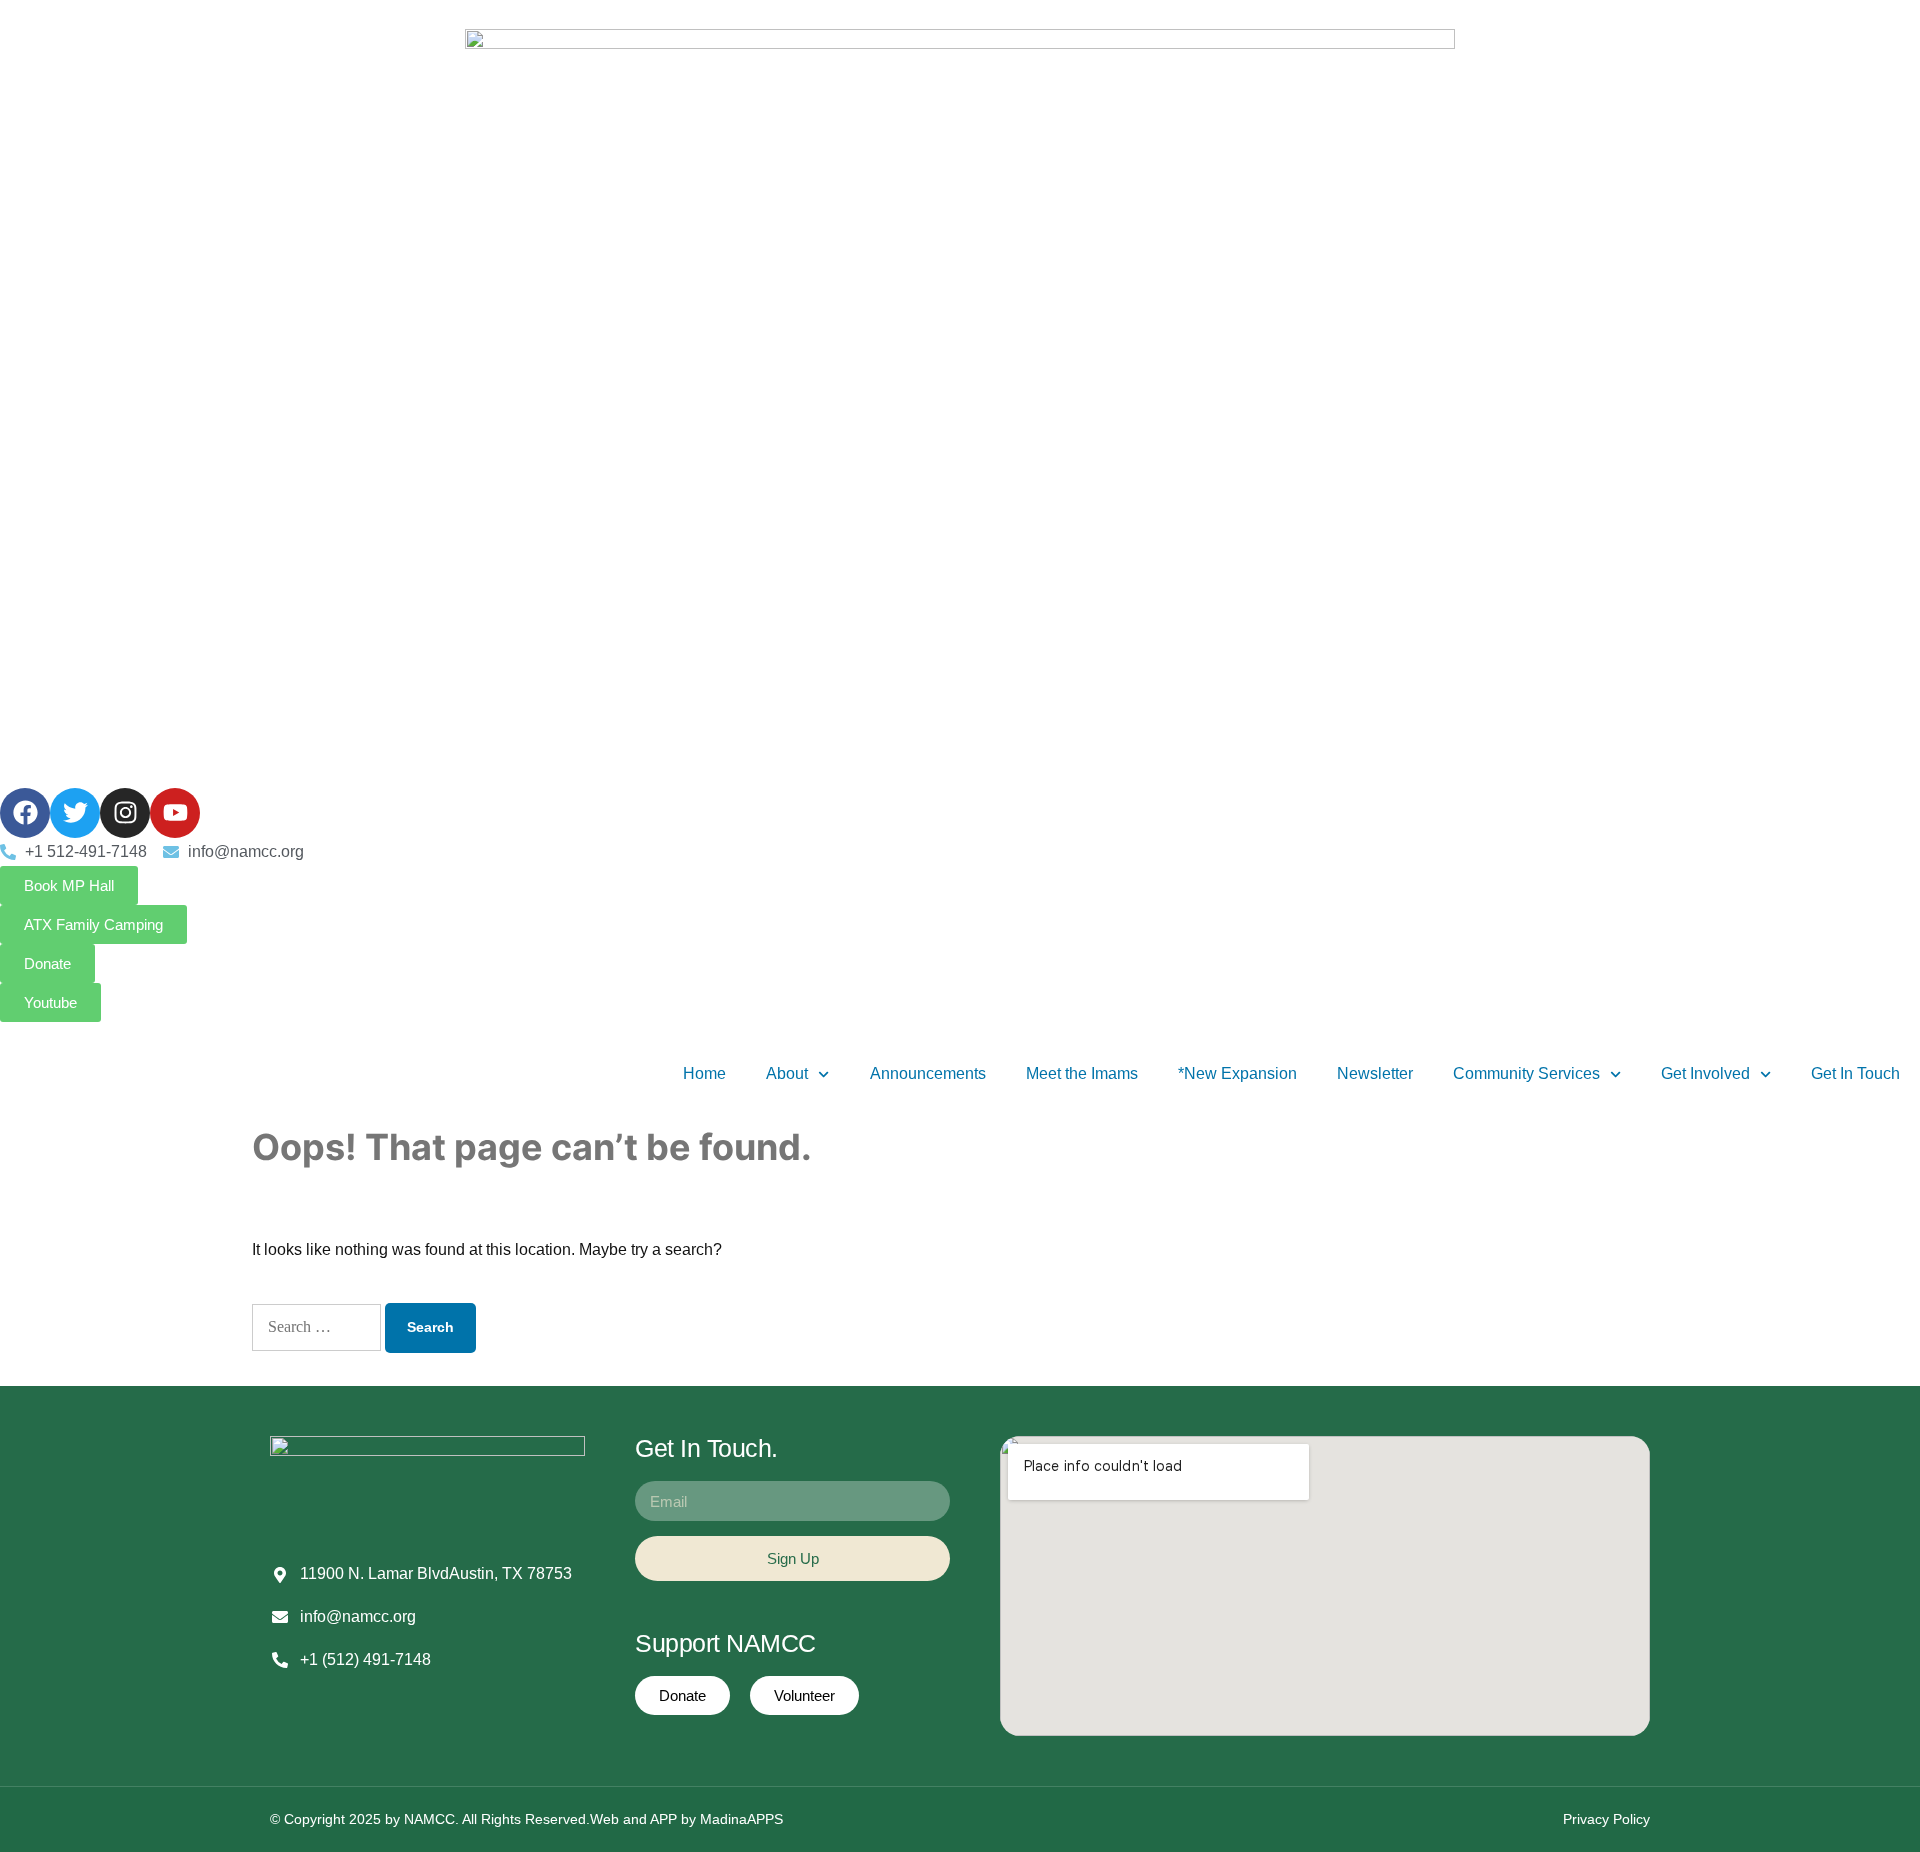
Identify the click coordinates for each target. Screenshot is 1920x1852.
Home (704, 1073)
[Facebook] (25, 813)
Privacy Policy (1606, 1819)
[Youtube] (175, 813)
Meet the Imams (1082, 1073)
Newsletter (1375, 1073)
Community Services (1526, 1073)
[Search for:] (316, 1327)
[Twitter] (75, 813)
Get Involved (1705, 1073)
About (787, 1073)
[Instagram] (125, 813)
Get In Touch (1855, 1073)
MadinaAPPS (741, 1819)
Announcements (928, 1073)
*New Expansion (1237, 1073)
